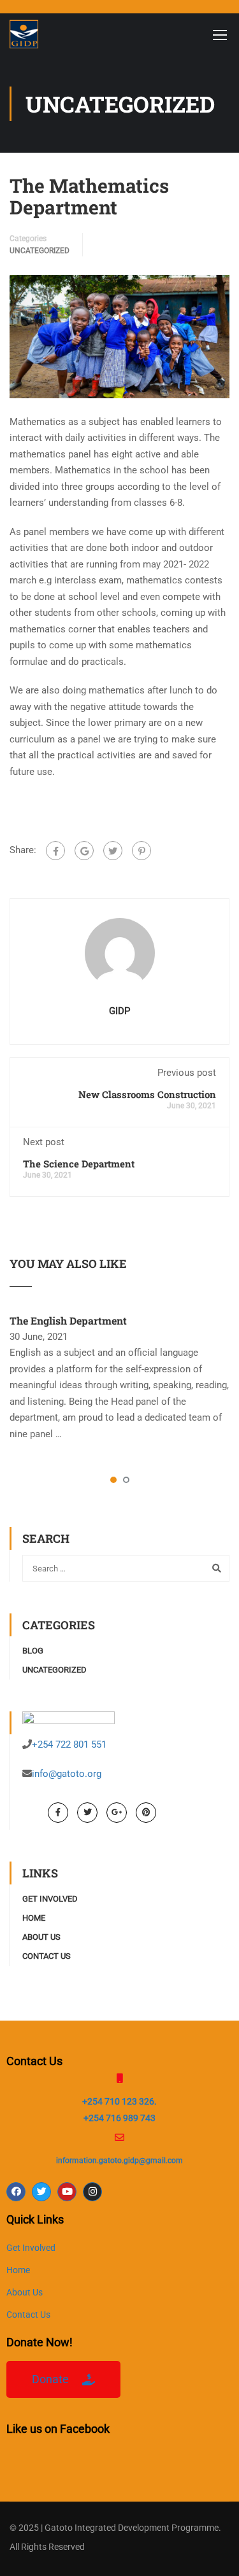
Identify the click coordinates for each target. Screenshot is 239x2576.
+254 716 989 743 (119, 2118)
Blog (33, 1651)
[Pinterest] (141, 851)
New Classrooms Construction (147, 1094)
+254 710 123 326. (119, 2101)
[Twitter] (113, 851)
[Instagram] (92, 2192)
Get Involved (50, 1899)
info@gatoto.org (67, 1774)
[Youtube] (67, 2192)
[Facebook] (55, 851)
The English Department (68, 1320)
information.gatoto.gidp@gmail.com (119, 2161)
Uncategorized (40, 251)
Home (34, 1918)
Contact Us (47, 1956)
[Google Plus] (84, 851)
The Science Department (79, 1164)
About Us (41, 1937)
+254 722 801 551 (69, 1744)
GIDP (119, 1011)
